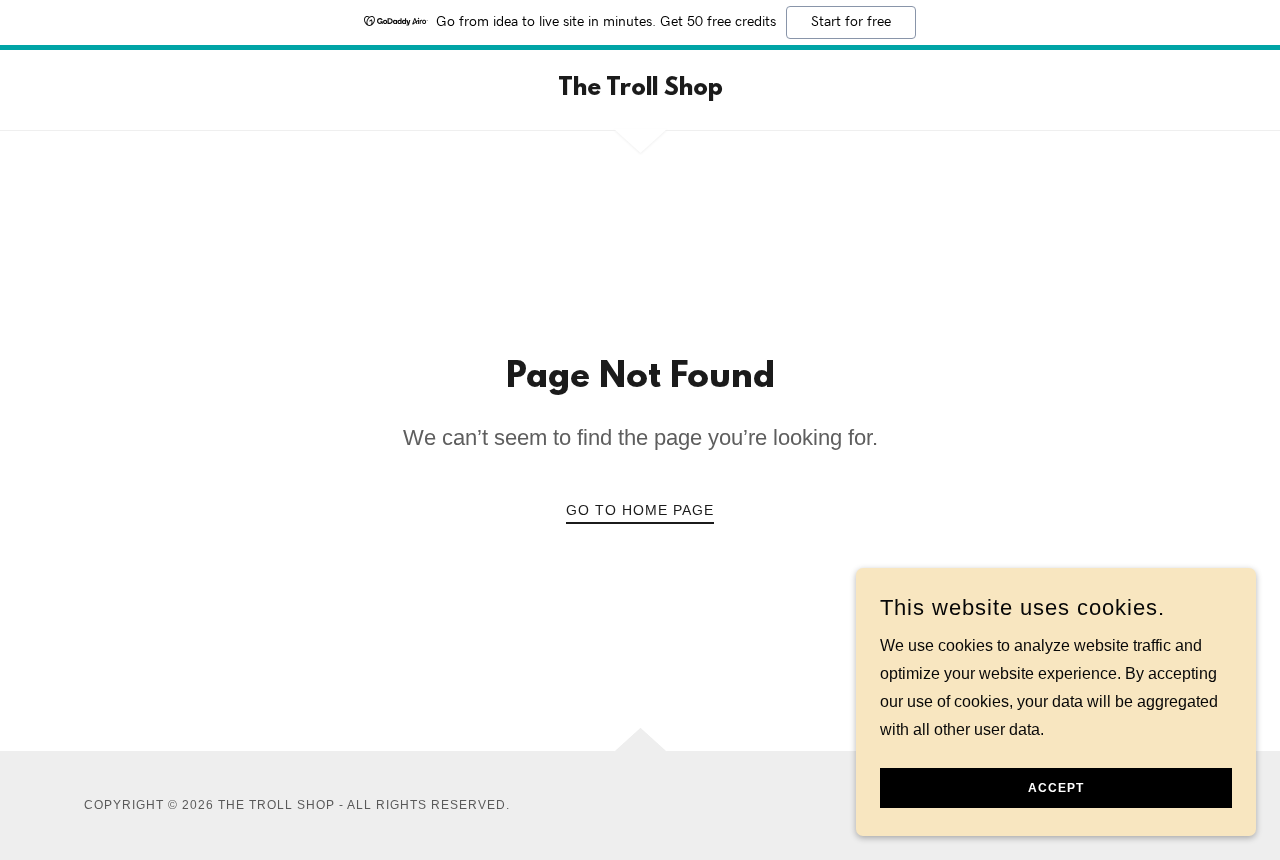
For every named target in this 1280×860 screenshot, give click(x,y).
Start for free (851, 22)
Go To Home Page (640, 510)
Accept (1056, 788)
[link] (640, 89)
